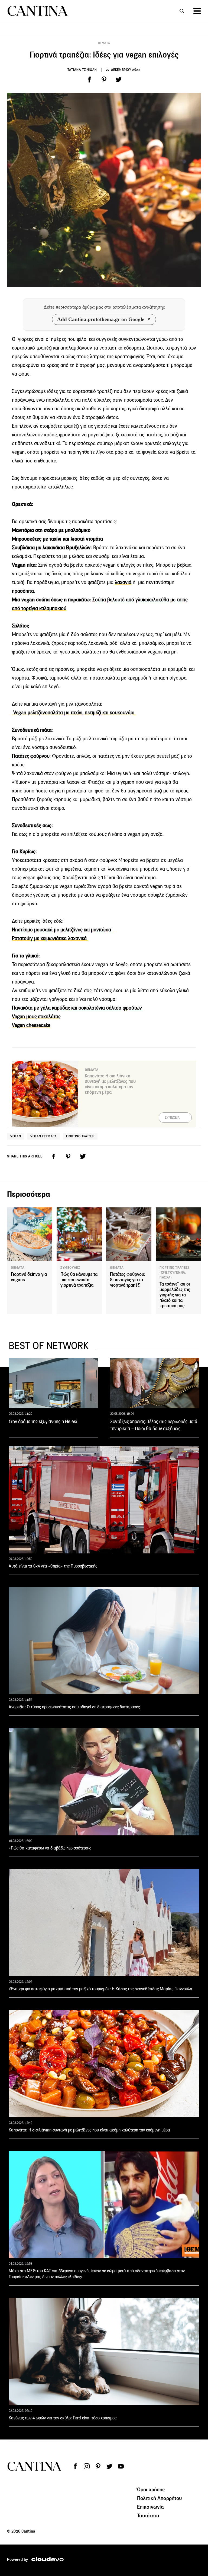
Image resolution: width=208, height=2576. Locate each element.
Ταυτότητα (148, 2515)
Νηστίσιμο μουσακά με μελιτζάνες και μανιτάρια (63, 930)
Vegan (16, 1136)
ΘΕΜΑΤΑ (104, 43)
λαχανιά (123, 582)
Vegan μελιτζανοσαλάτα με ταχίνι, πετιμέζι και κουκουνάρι (74, 713)
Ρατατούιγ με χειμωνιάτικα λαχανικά (50, 938)
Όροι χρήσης (151, 2489)
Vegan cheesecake (31, 1025)
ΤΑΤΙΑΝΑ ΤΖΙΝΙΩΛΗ (82, 70)
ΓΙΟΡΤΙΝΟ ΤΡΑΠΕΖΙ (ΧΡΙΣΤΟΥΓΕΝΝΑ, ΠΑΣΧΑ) (174, 1273)
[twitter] (119, 80)
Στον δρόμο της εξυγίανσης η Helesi (43, 1422)
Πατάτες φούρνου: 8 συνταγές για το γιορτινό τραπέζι (128, 1280)
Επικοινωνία (151, 2507)
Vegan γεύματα (44, 1136)
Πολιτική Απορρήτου (160, 2498)
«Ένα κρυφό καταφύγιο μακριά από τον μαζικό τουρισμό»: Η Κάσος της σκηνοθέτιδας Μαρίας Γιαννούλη (100, 1989)
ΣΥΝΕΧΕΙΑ (172, 1118)
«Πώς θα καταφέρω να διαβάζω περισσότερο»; (50, 1848)
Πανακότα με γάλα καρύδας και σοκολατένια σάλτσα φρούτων (78, 1008)
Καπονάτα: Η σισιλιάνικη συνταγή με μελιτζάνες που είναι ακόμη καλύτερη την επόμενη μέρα (110, 1084)
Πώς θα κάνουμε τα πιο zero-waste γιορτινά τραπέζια (79, 1280)
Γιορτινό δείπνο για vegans (29, 1277)
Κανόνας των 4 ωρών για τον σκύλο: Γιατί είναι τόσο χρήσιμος (63, 2418)
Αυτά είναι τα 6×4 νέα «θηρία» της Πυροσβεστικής (53, 1566)
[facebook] (89, 80)
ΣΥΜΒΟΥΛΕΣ (70, 1268)
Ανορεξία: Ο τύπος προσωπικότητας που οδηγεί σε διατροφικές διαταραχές (74, 1707)
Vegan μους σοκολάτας (36, 1016)
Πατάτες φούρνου (31, 756)
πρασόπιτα (23, 591)
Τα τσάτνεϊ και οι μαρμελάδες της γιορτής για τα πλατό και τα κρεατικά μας (175, 1295)
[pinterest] (104, 80)
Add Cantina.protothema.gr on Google (101, 319)
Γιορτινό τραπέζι (80, 1136)
